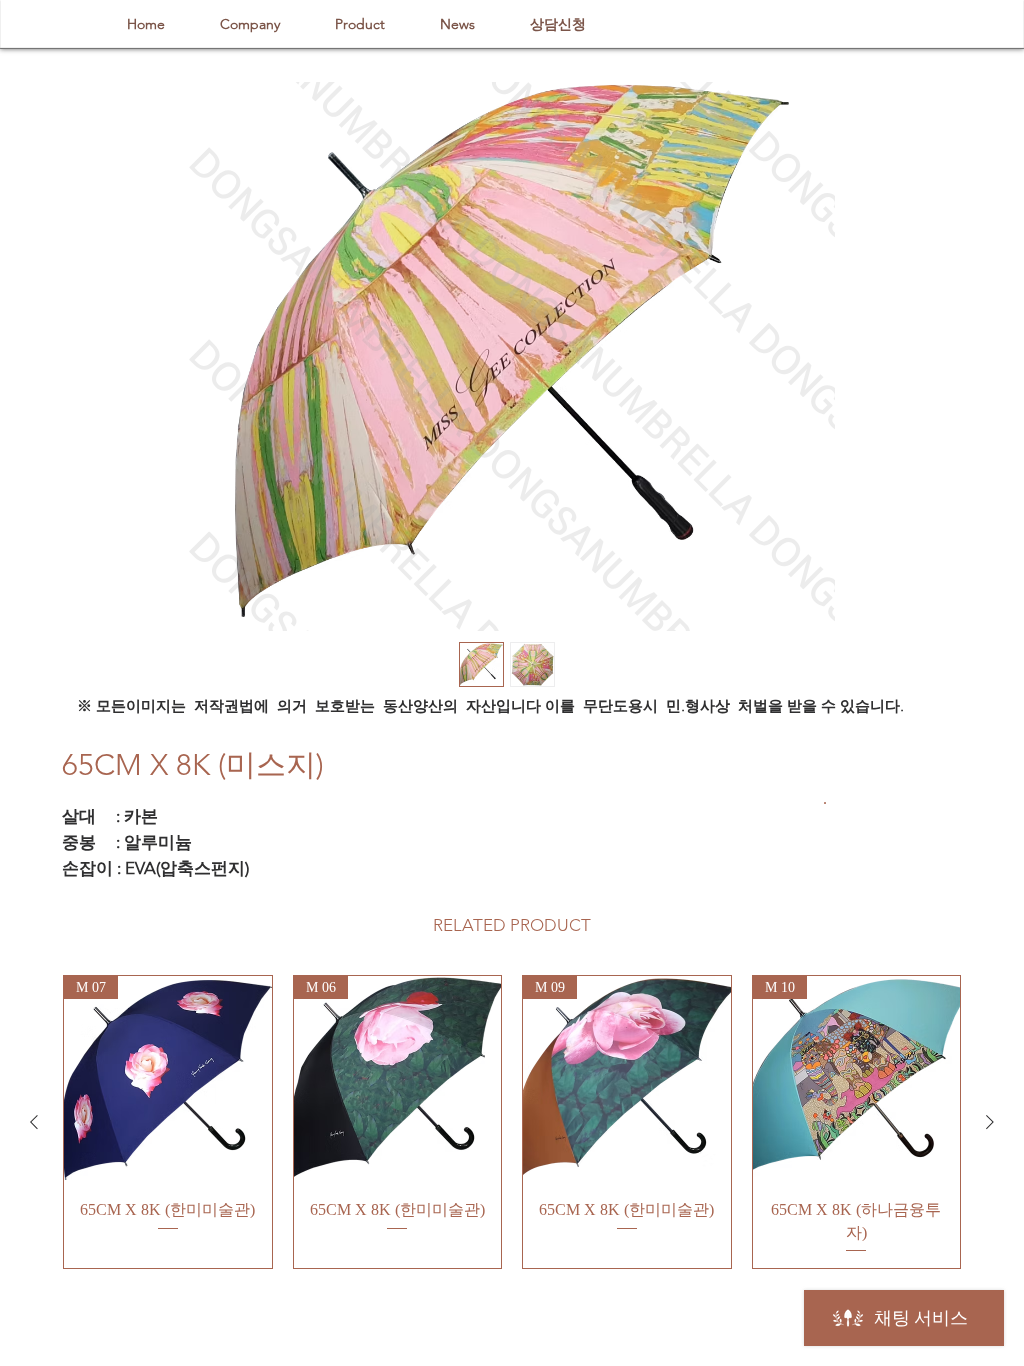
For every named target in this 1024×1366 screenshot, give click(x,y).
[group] (512, 1122)
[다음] (990, 1122)
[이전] (34, 1122)
